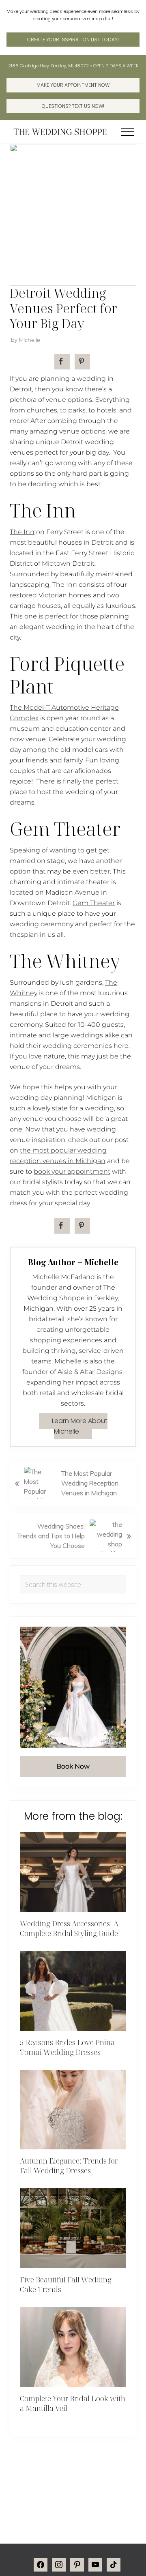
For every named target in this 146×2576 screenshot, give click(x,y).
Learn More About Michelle (80, 1426)
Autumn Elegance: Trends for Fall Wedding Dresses (69, 2166)
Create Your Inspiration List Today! (73, 40)
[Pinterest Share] (82, 362)
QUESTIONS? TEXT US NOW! (73, 106)
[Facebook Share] (62, 362)
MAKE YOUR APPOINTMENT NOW (73, 85)
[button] (128, 132)
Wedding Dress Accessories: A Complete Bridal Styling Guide (69, 1928)
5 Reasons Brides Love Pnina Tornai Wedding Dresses (67, 2047)
